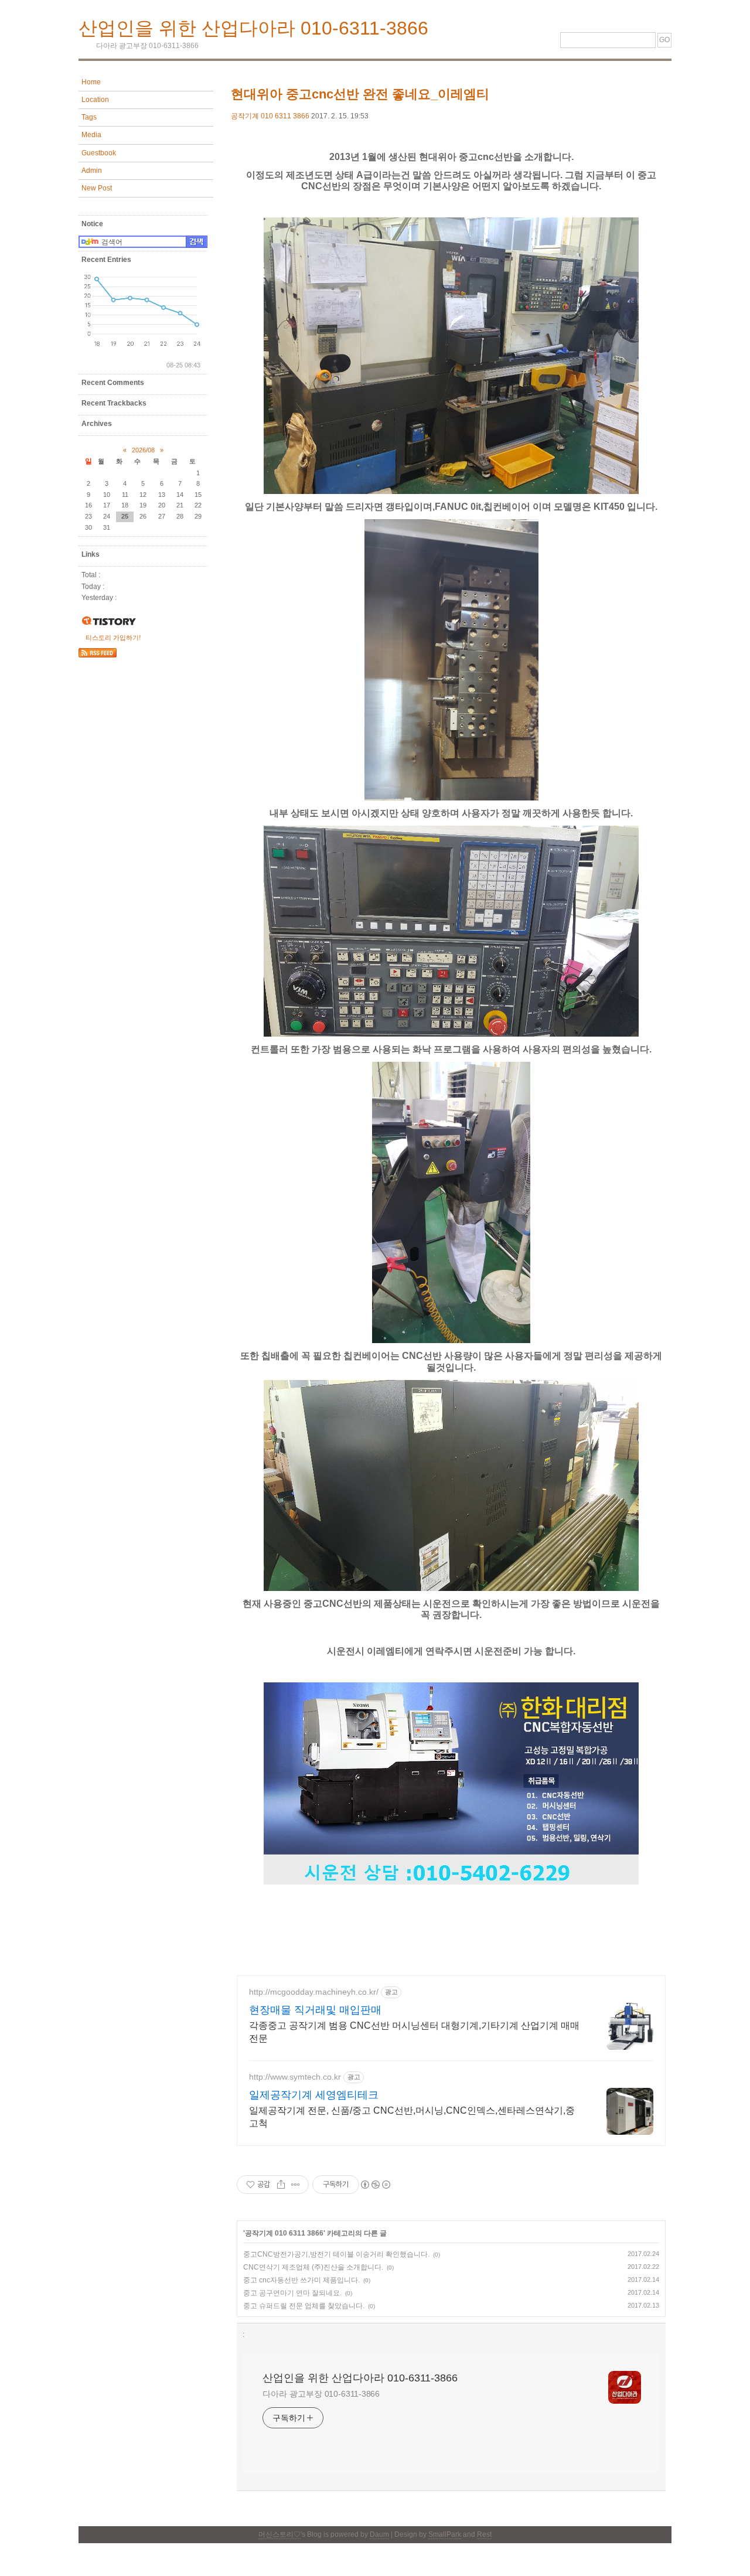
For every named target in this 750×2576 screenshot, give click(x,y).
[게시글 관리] (296, 2185)
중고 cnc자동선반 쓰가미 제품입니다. (301, 2280)
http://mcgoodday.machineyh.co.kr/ (314, 1992)
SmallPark (445, 2534)
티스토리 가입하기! (113, 638)
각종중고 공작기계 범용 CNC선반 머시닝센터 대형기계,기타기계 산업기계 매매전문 (414, 2032)
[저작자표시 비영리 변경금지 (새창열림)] (375, 2185)
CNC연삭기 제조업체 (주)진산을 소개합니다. (313, 2267)
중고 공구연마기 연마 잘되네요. (292, 2293)
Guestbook (99, 153)
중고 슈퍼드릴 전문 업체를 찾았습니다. (304, 2306)
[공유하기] (281, 2185)
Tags (89, 117)
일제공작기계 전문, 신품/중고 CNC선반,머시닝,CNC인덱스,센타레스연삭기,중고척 (412, 2117)
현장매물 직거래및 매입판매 (315, 2010)
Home (91, 82)
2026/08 (143, 450)
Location (95, 100)
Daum (379, 2534)
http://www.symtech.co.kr (295, 2077)
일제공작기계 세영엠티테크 (314, 2095)
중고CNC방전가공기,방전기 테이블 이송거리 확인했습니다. (336, 2254)
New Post (97, 188)
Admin (92, 171)
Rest (484, 2534)
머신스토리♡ (279, 2534)
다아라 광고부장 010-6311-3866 (321, 2394)
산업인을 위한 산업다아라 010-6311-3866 (253, 28)
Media (91, 135)
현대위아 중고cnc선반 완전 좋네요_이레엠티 (360, 94)
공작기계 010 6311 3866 (270, 116)
